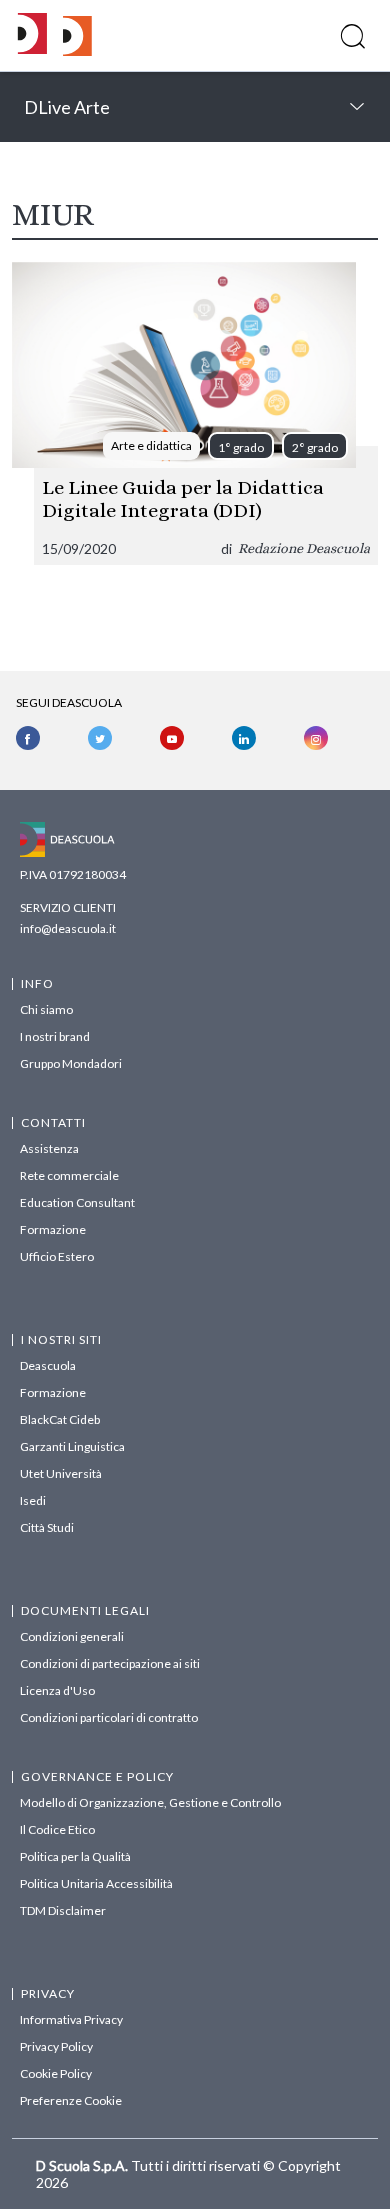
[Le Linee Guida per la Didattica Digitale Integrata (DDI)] (195, 413)
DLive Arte (67, 107)
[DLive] (32, 35)
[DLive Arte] (77, 50)
